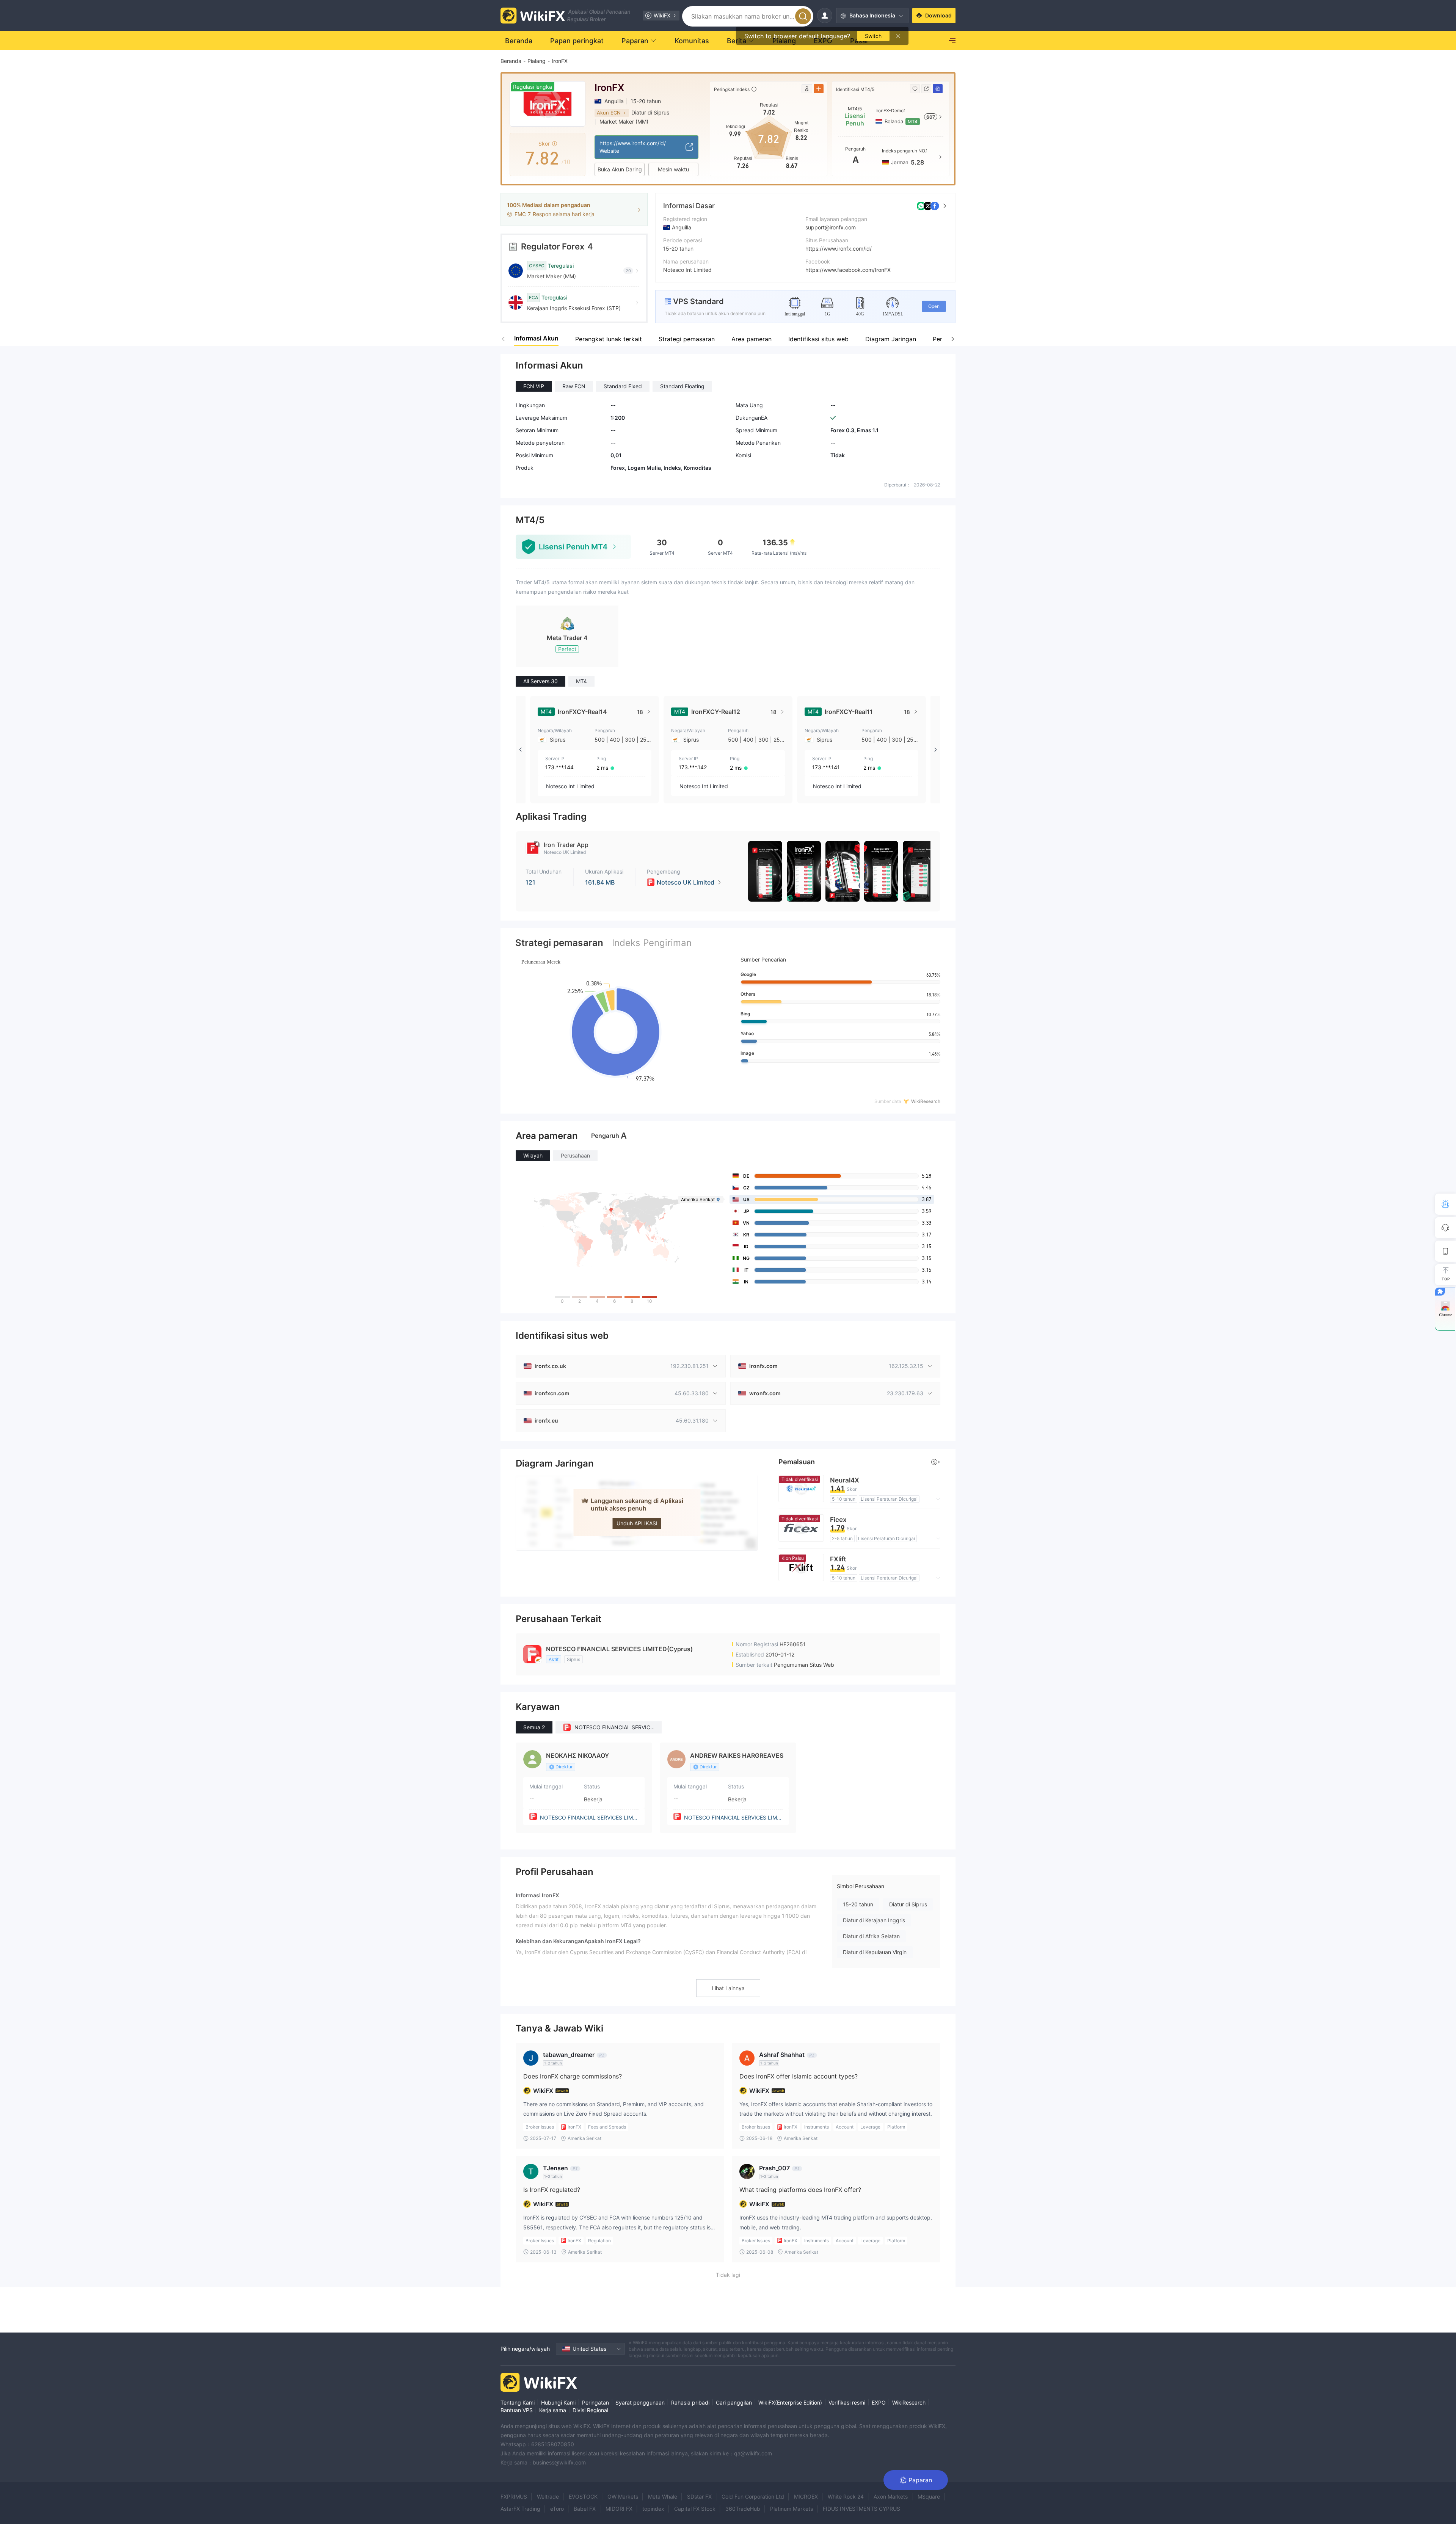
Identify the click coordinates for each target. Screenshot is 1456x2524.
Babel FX (585, 2509)
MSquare (929, 2497)
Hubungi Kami (558, 2402)
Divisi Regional (590, 2410)
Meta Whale (663, 2497)
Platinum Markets (792, 2509)
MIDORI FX (619, 2509)
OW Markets (623, 2497)
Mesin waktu (673, 169)
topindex (653, 2509)
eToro (557, 2509)
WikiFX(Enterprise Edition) (790, 2402)
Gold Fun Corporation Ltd (753, 2497)
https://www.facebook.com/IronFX (848, 270)
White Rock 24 (846, 2497)
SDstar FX (699, 2497)
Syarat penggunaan (640, 2402)
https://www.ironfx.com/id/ (839, 249)
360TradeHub (743, 2509)
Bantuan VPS (517, 2410)
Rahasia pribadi (690, 2402)
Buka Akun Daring (620, 169)
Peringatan (595, 2402)
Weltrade (548, 2497)
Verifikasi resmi (847, 2402)
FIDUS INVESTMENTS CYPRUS (861, 2509)
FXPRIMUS (514, 2497)
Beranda (511, 61)
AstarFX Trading (520, 2509)
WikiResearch (909, 2402)
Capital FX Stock (695, 2509)
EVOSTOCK (583, 2497)
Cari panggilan (734, 2402)
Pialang (537, 61)
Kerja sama (553, 2410)
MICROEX (806, 2497)
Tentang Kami (518, 2402)
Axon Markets (891, 2497)
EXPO (879, 2402)
